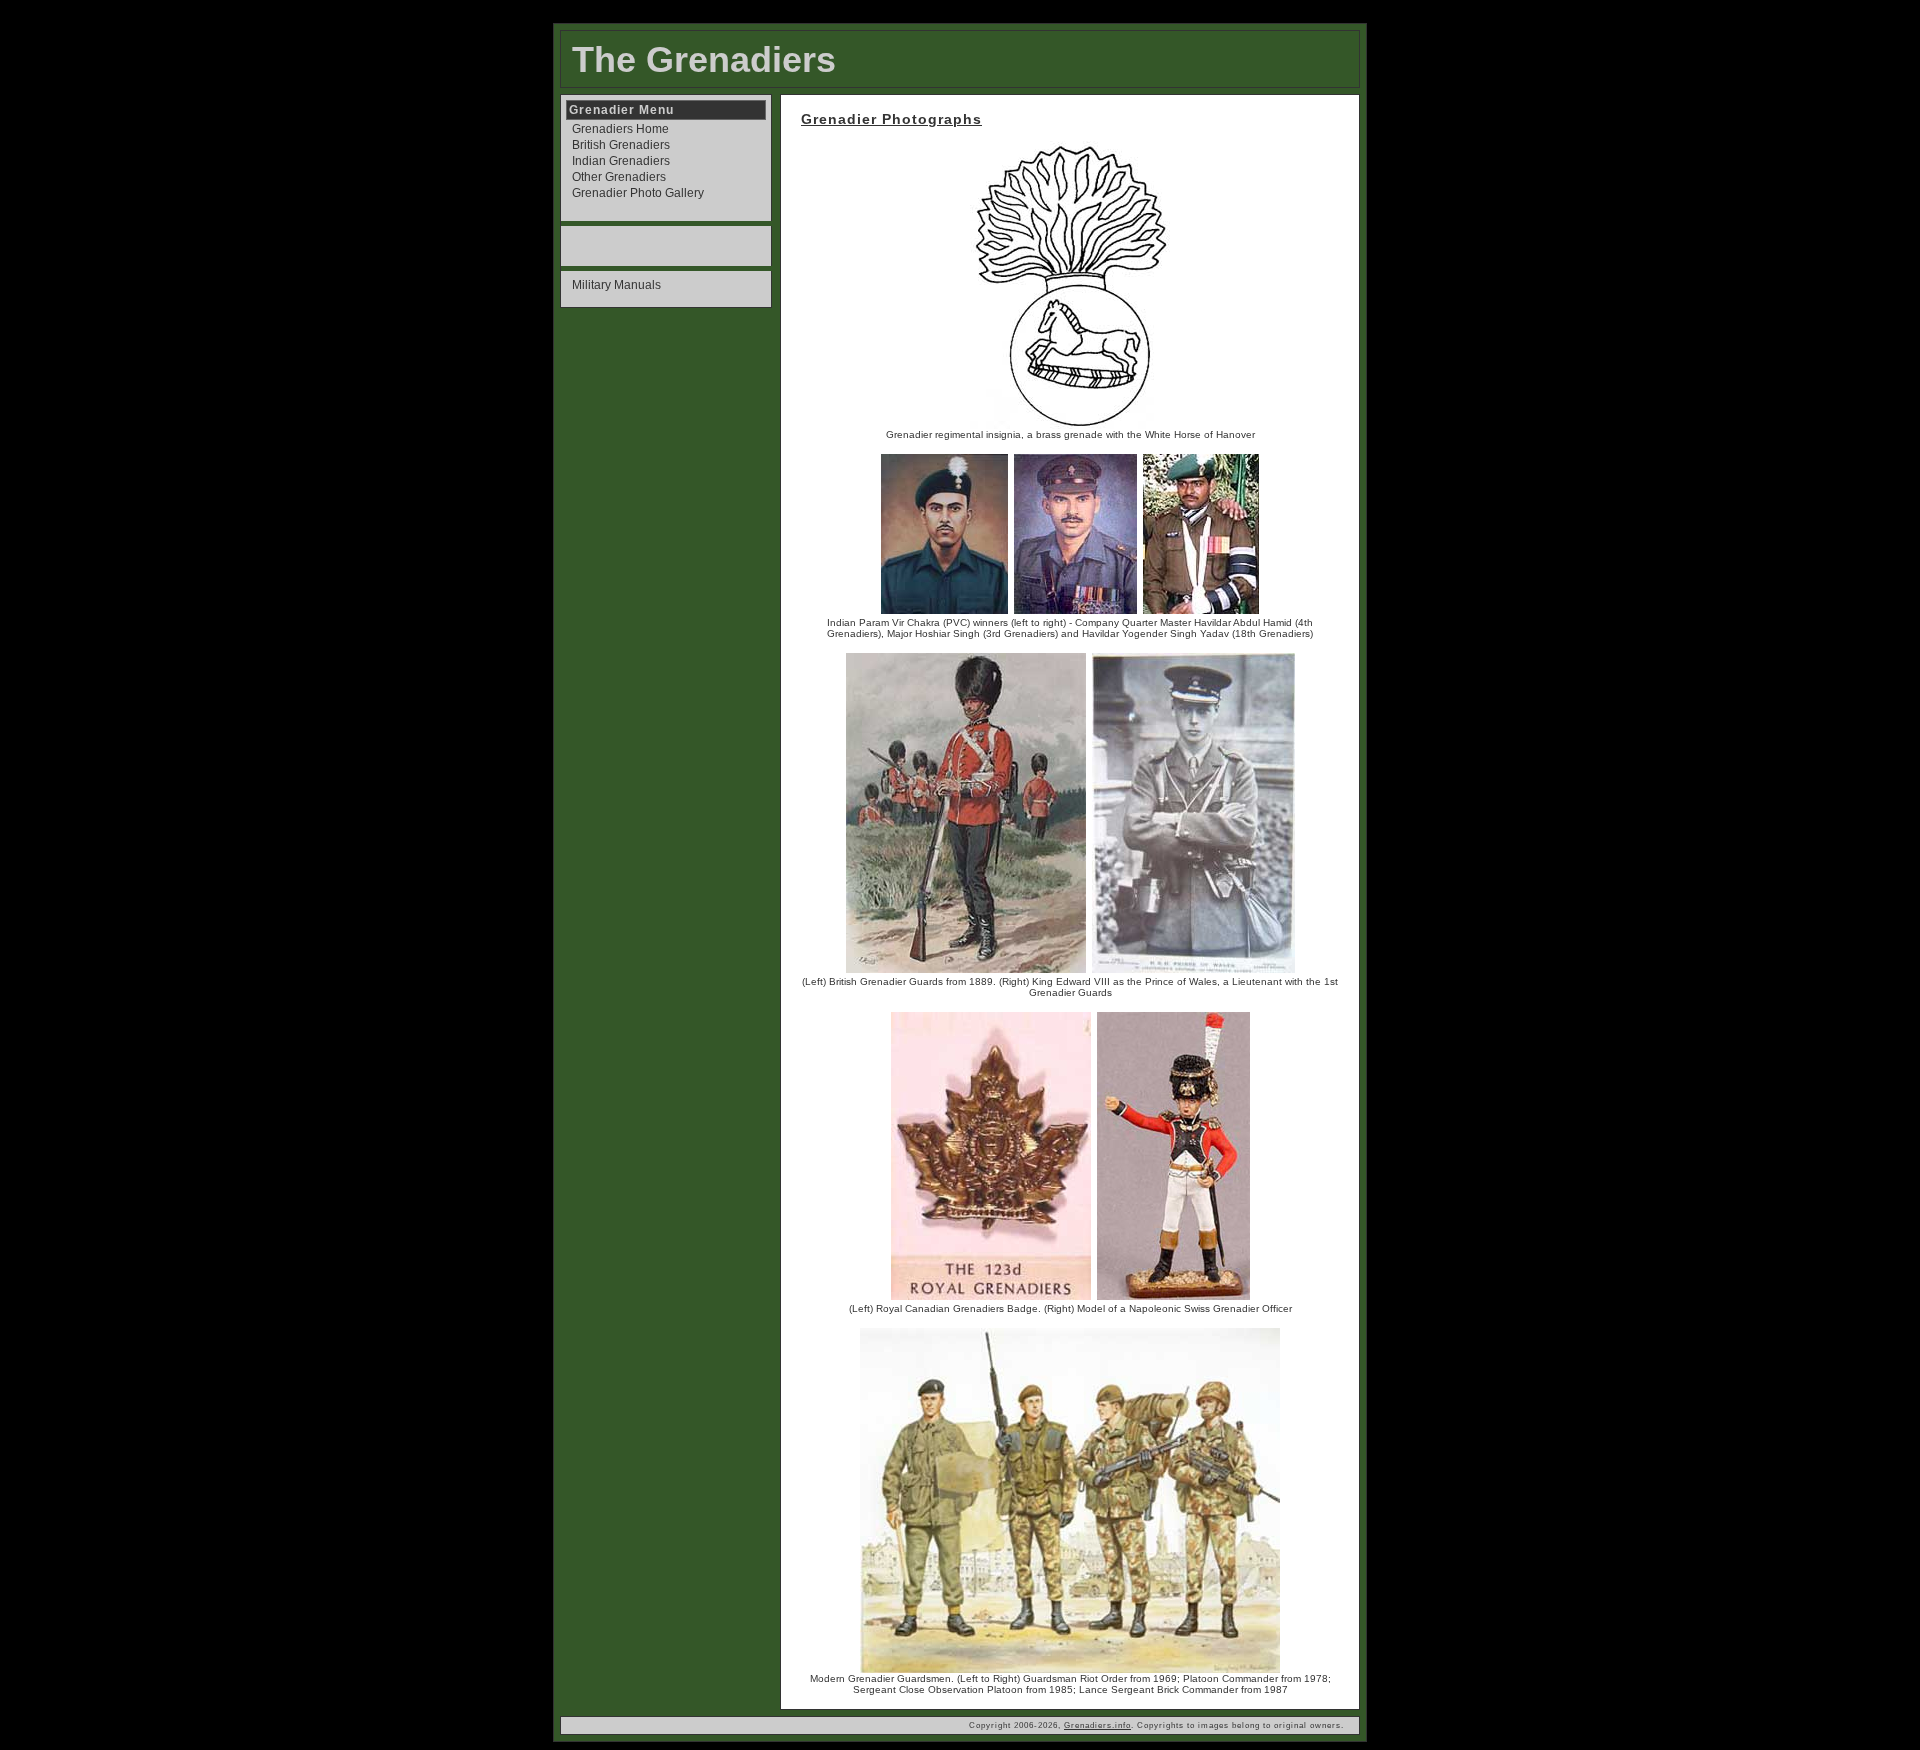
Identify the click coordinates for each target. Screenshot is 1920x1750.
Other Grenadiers (619, 177)
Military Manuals (616, 285)
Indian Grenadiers (621, 161)
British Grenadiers (621, 145)
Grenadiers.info (1097, 1725)
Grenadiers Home (620, 129)
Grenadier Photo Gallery (638, 193)
